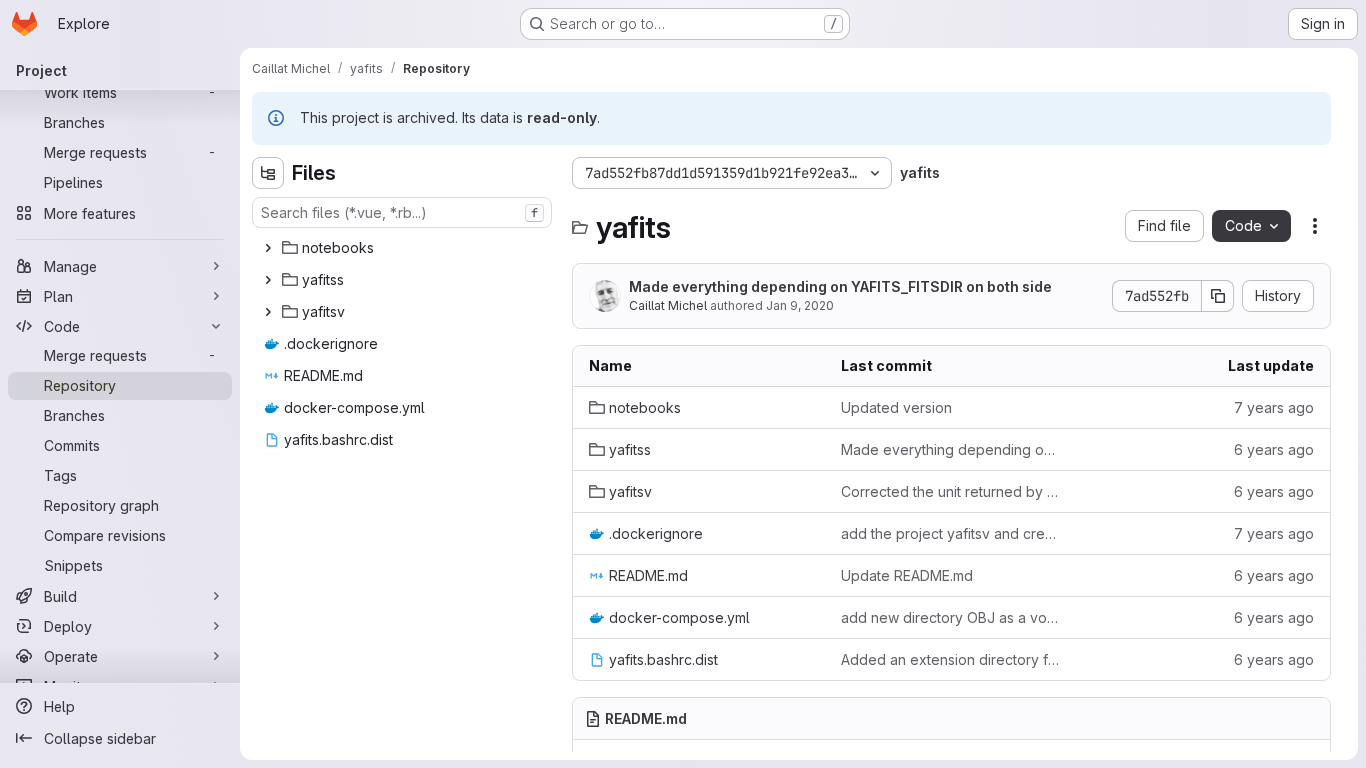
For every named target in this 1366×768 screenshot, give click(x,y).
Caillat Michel (668, 305)
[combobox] (402, 212)
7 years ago (1274, 407)
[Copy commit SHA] (1218, 296)
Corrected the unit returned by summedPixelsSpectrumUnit (951, 491)
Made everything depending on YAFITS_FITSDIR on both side (840, 286)
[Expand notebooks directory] (268, 248)
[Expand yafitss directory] (268, 280)
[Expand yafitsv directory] (268, 312)
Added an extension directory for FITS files (951, 659)
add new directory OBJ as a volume (951, 617)
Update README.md (907, 575)
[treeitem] (404, 248)
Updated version (896, 407)
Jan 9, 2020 (800, 305)
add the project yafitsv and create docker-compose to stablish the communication (951, 533)
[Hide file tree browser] (268, 173)
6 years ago (1274, 449)
